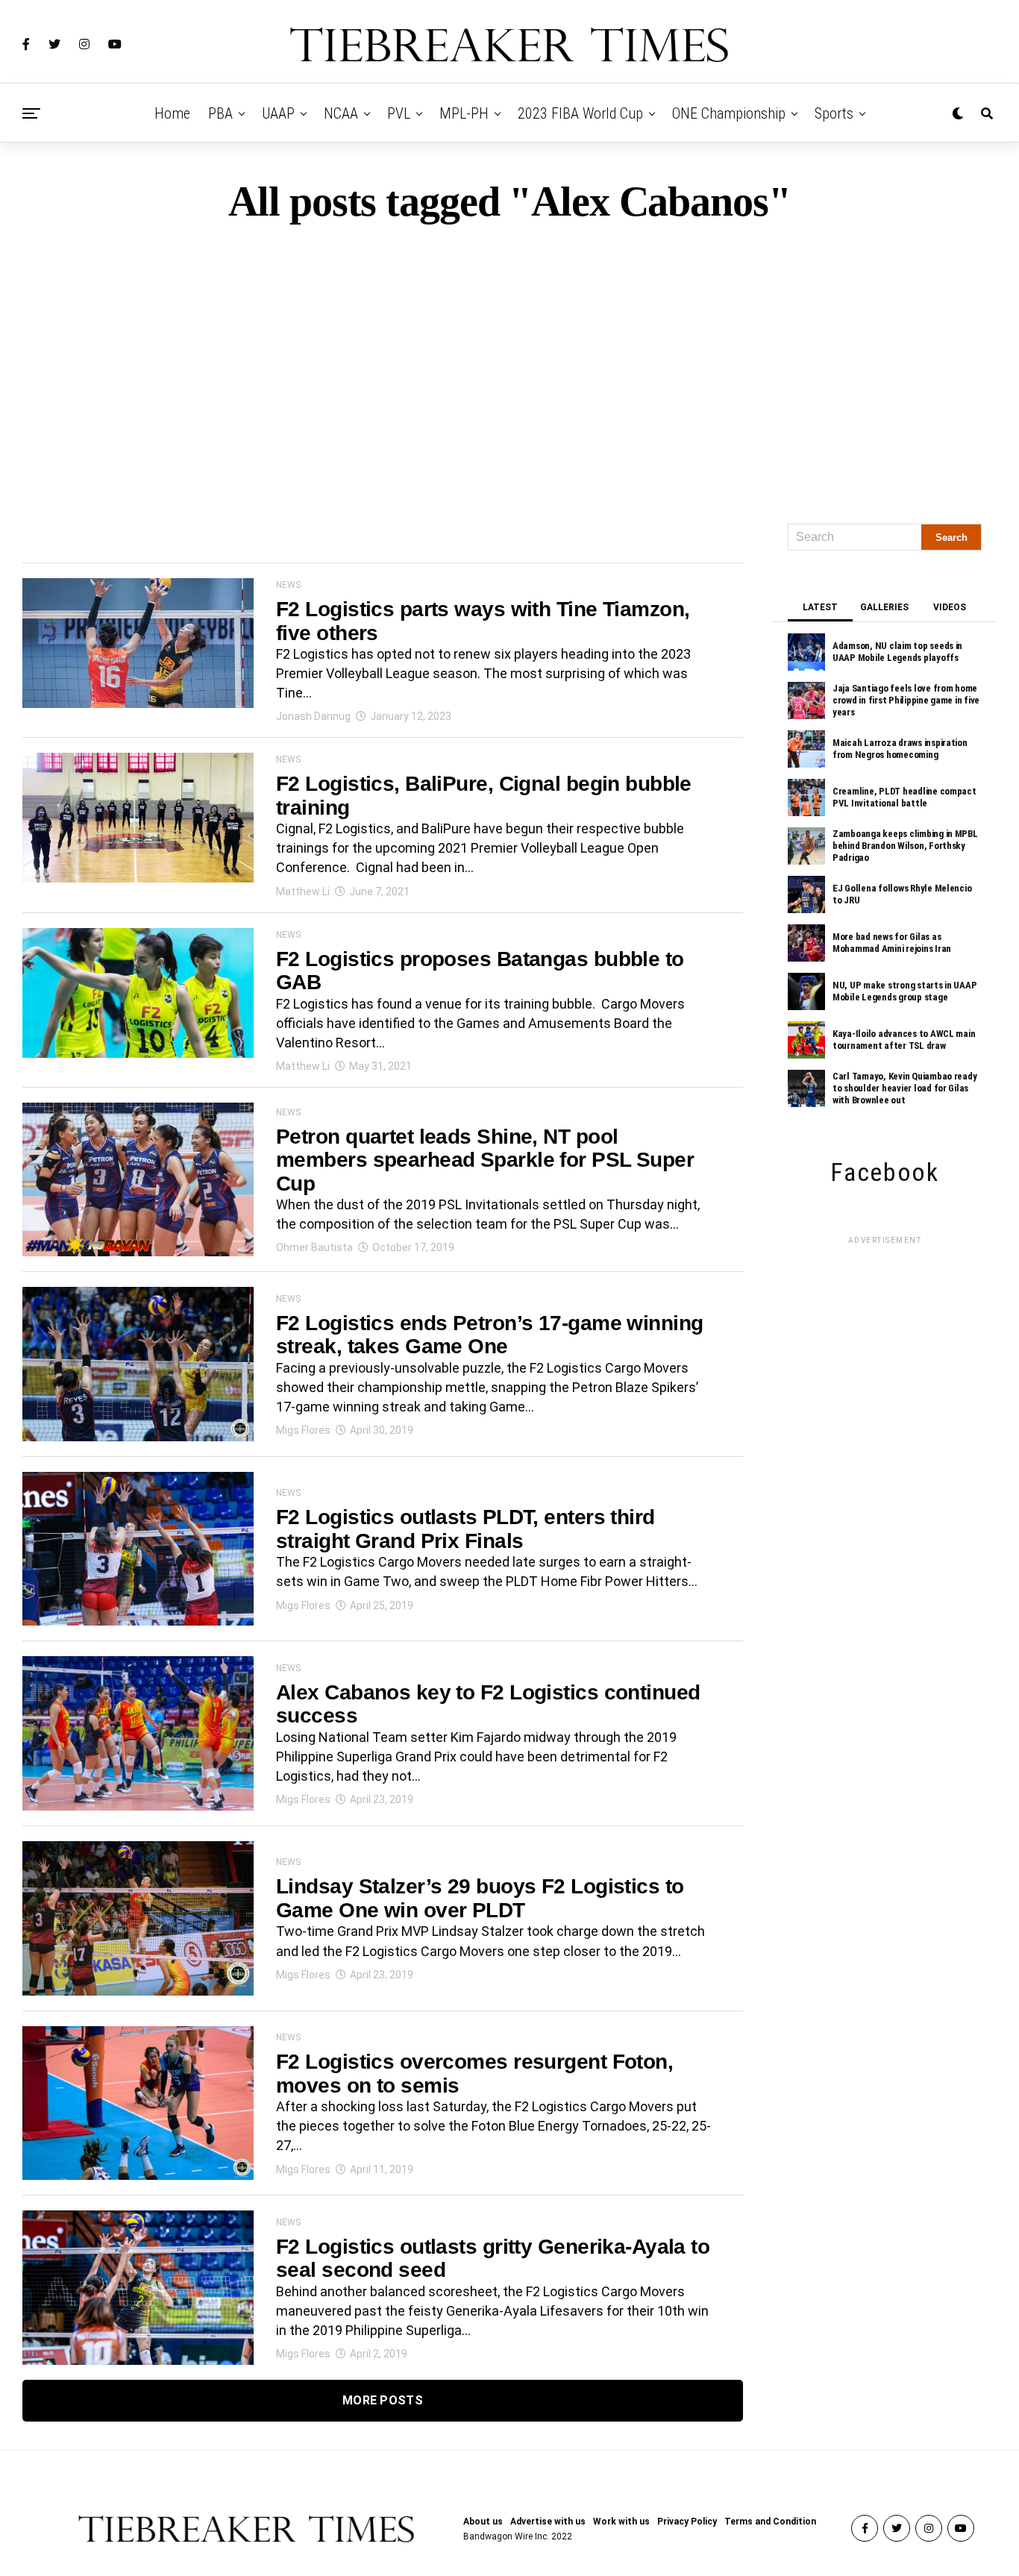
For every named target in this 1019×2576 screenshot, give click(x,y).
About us (483, 2522)
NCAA (341, 113)
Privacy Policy (687, 2522)
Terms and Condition (770, 2522)
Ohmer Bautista (314, 1247)
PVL (399, 113)
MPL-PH (464, 113)
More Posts (383, 2400)
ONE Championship (729, 113)
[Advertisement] (509, 367)
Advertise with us (548, 2522)
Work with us (621, 2522)
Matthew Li (303, 891)
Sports (834, 113)
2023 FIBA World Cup (580, 113)
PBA (220, 113)
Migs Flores (303, 1430)
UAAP (278, 113)
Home (172, 113)
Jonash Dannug (313, 716)
